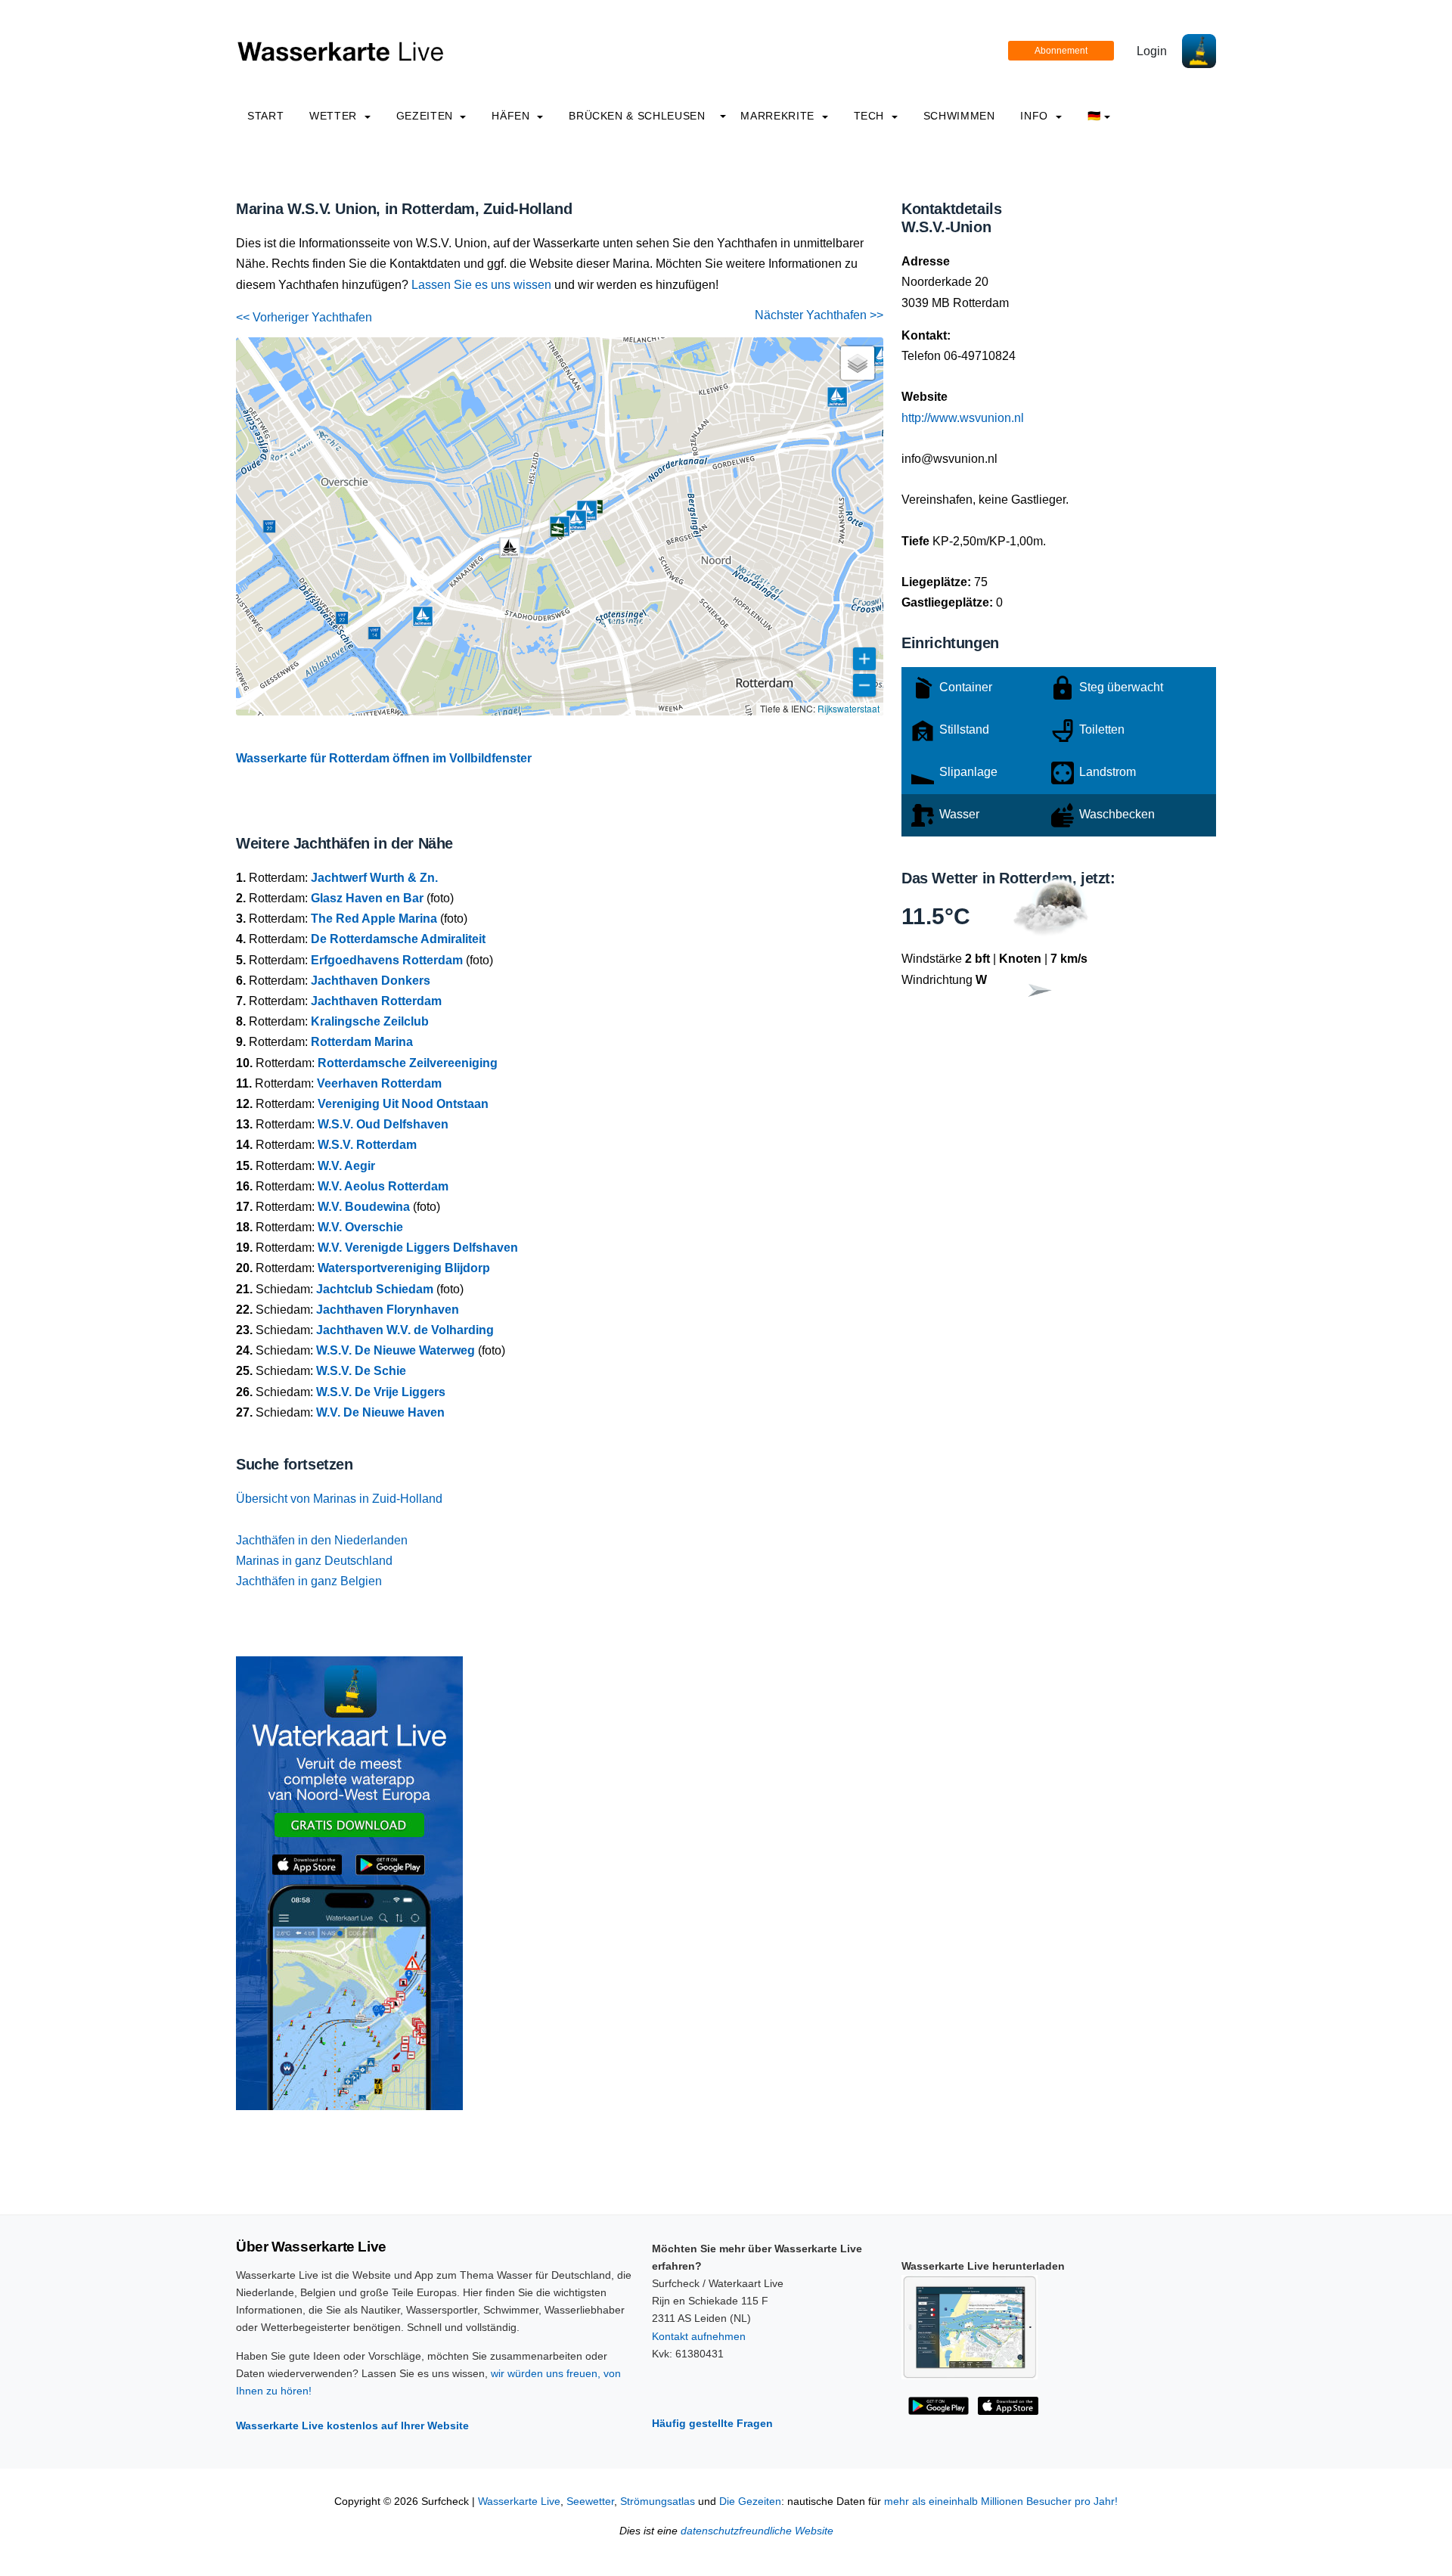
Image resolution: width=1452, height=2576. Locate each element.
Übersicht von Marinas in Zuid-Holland (339, 1499)
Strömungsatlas (658, 2502)
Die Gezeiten (750, 2502)
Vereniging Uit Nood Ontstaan (403, 1104)
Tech (871, 116)
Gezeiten (427, 116)
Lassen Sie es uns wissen (481, 285)
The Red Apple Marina (374, 919)
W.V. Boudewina (364, 1207)
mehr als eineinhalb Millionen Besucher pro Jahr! (1001, 2502)
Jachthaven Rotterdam (376, 1001)
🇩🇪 (1094, 116)
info (1036, 116)
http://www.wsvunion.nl (963, 418)
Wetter (335, 116)
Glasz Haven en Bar (367, 898)
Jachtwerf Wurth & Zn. (374, 878)
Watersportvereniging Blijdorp (404, 1268)
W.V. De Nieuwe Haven (380, 1412)
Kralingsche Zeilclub (370, 1021)
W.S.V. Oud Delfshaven (383, 1124)
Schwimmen (959, 116)
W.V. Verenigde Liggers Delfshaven (418, 1248)
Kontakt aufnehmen (699, 2336)
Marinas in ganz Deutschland (314, 1561)
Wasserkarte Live (519, 2502)
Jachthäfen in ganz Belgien (309, 1581)
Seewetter (590, 2502)
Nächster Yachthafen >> (819, 315)
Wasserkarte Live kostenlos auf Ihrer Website (352, 2425)
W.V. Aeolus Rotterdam (383, 1186)
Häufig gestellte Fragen (712, 2423)
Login (1152, 51)
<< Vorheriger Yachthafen (304, 317)
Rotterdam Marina (362, 1042)
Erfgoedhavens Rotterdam (387, 960)
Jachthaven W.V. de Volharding (405, 1330)
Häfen (512, 116)
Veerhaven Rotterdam (379, 1083)
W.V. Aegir (346, 1166)
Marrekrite (779, 116)
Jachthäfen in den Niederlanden (322, 1540)
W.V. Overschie (360, 1227)
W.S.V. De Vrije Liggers (381, 1392)
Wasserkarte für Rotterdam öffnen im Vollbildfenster (384, 758)
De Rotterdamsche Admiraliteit (398, 939)
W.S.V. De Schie (361, 1371)
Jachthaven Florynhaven (388, 1310)
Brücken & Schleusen (637, 116)
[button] (510, 548)
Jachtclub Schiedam (375, 1289)
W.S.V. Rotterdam (367, 1145)
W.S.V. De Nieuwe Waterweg (396, 1350)
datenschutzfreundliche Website (757, 2531)
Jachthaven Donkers (371, 981)
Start (265, 116)
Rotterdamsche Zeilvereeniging (408, 1063)
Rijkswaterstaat (849, 708)
